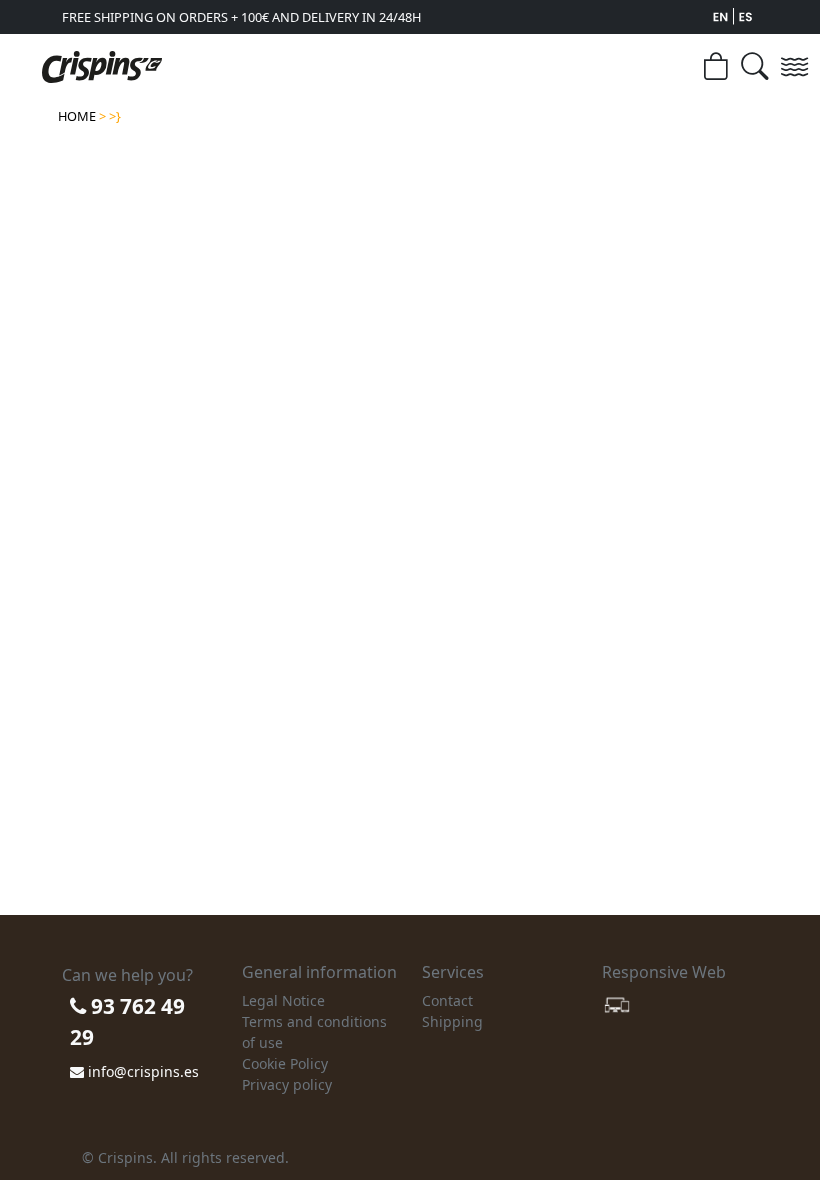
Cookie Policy (285, 1063)
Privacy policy (287, 1084)
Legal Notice (283, 1000)
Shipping (452, 1021)
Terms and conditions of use (314, 1032)
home (77, 116)
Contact (447, 1000)
